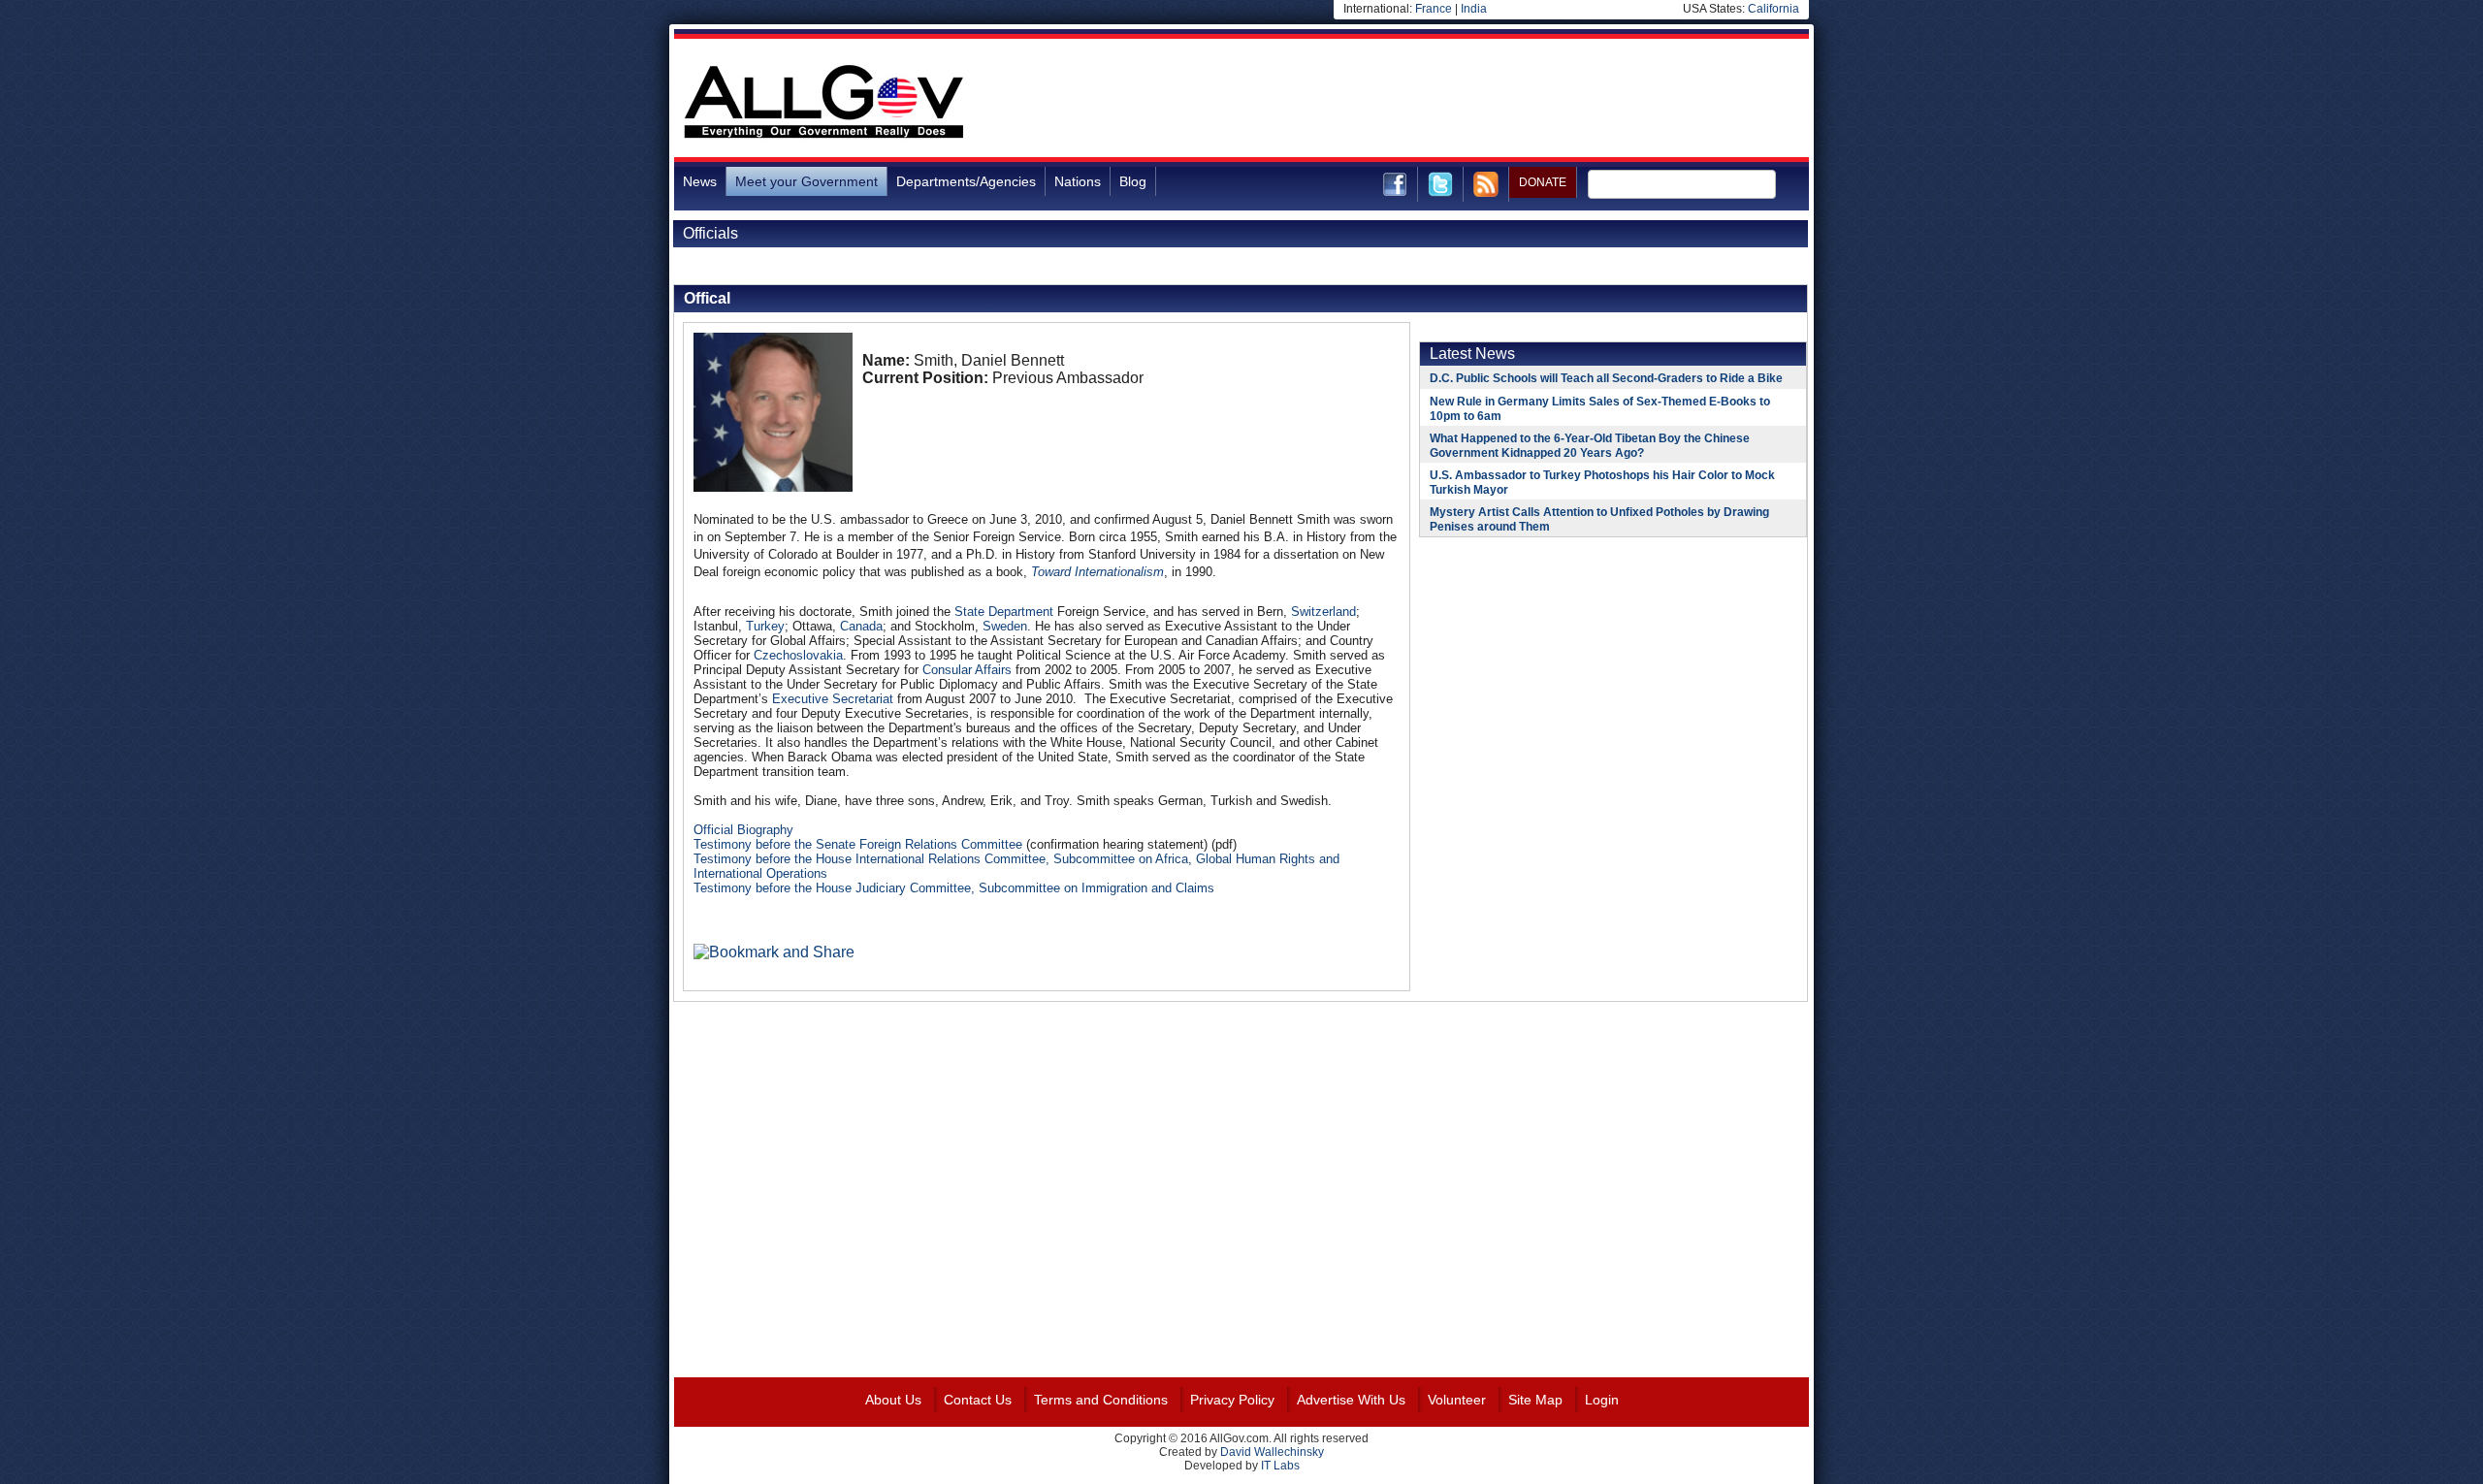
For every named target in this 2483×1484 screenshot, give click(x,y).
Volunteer (1457, 1400)
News (700, 181)
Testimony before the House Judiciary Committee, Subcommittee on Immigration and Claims (954, 888)
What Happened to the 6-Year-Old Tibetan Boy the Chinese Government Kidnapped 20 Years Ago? (1590, 446)
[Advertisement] (1456, 101)
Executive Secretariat (833, 699)
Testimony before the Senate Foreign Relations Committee (858, 844)
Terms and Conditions (1101, 1400)
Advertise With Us (1351, 1400)
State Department (1004, 612)
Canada (861, 626)
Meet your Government (806, 181)
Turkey (765, 626)
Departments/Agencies (966, 181)
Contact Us (978, 1400)
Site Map (1535, 1400)
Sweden (1005, 626)
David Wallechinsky (1272, 1452)
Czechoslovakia (798, 655)
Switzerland (1323, 612)
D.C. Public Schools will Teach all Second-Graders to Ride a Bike (1606, 378)
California (1774, 9)
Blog (1133, 181)
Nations (1078, 181)
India (1474, 9)
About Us (893, 1400)
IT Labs (1280, 1466)
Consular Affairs (967, 670)
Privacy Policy (1232, 1400)
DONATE (1543, 182)
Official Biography (743, 830)
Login (1602, 1400)
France (1434, 9)
